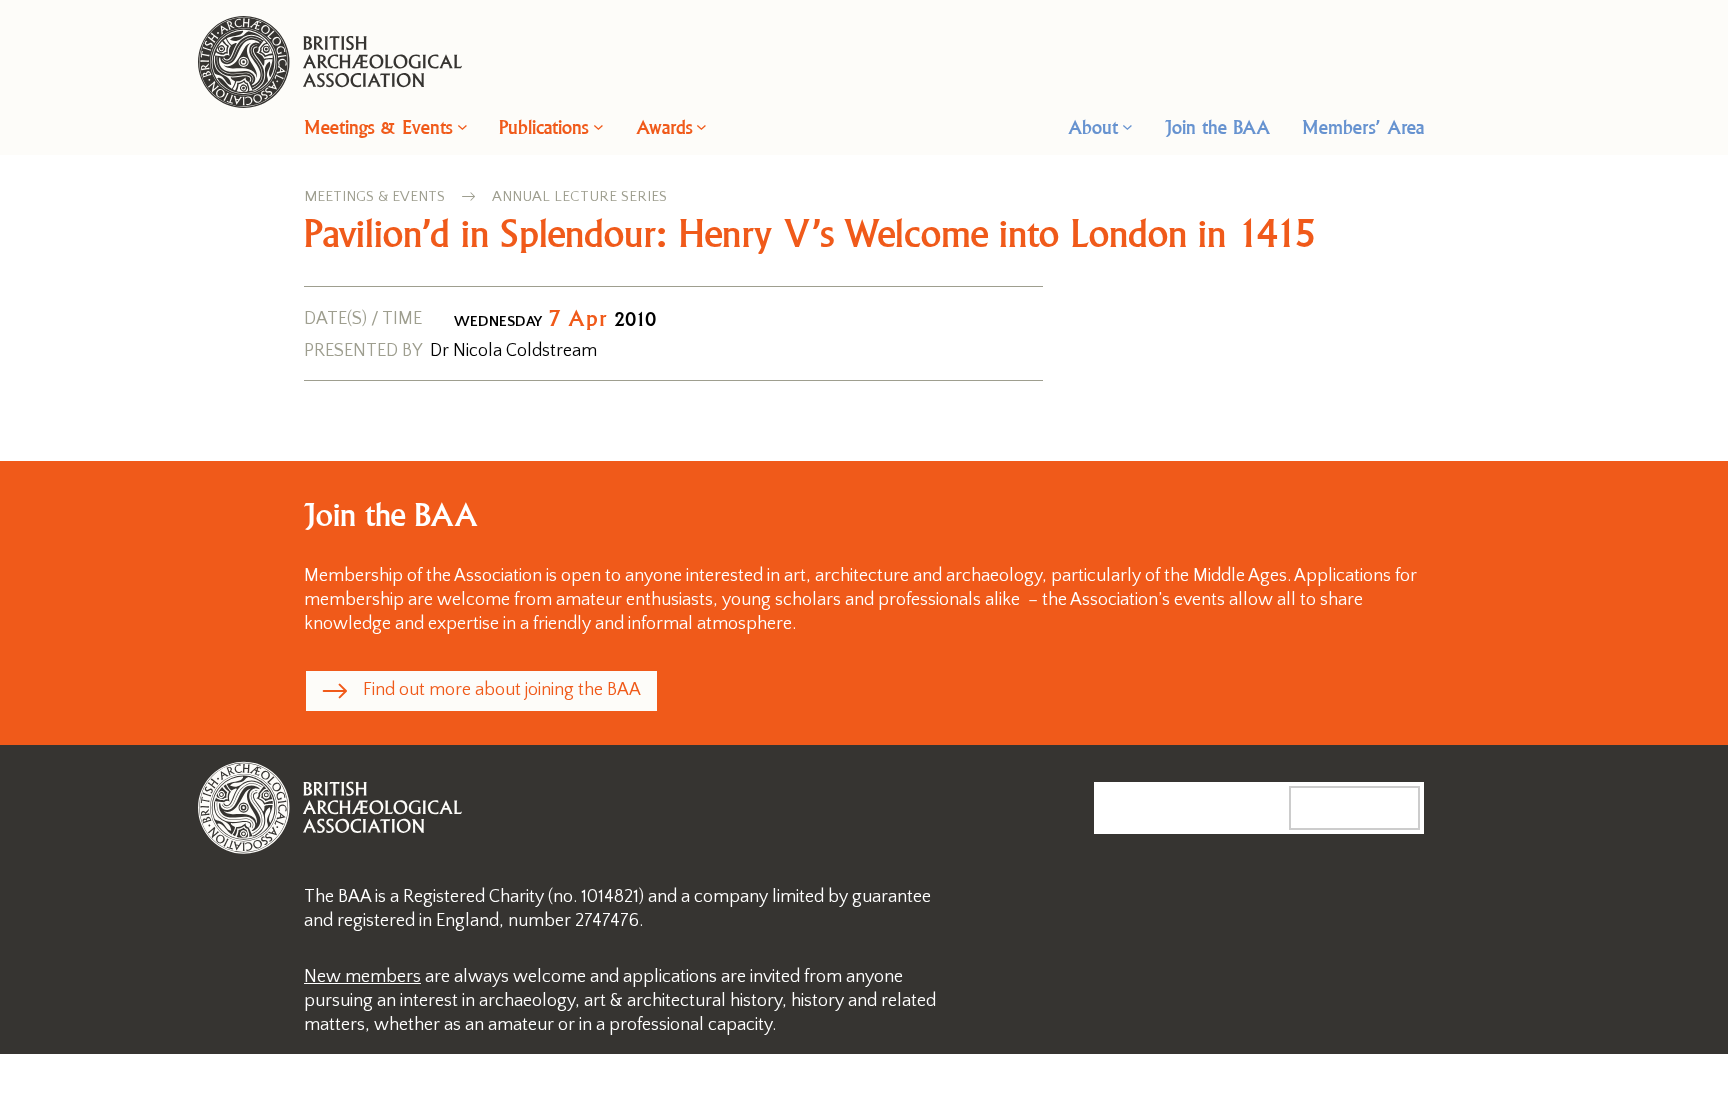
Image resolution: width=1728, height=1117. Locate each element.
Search (1375, 807)
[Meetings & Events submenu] (462, 126)
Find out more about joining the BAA (502, 690)
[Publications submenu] (598, 126)
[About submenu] (1127, 126)
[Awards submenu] (701, 126)
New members (362, 977)
